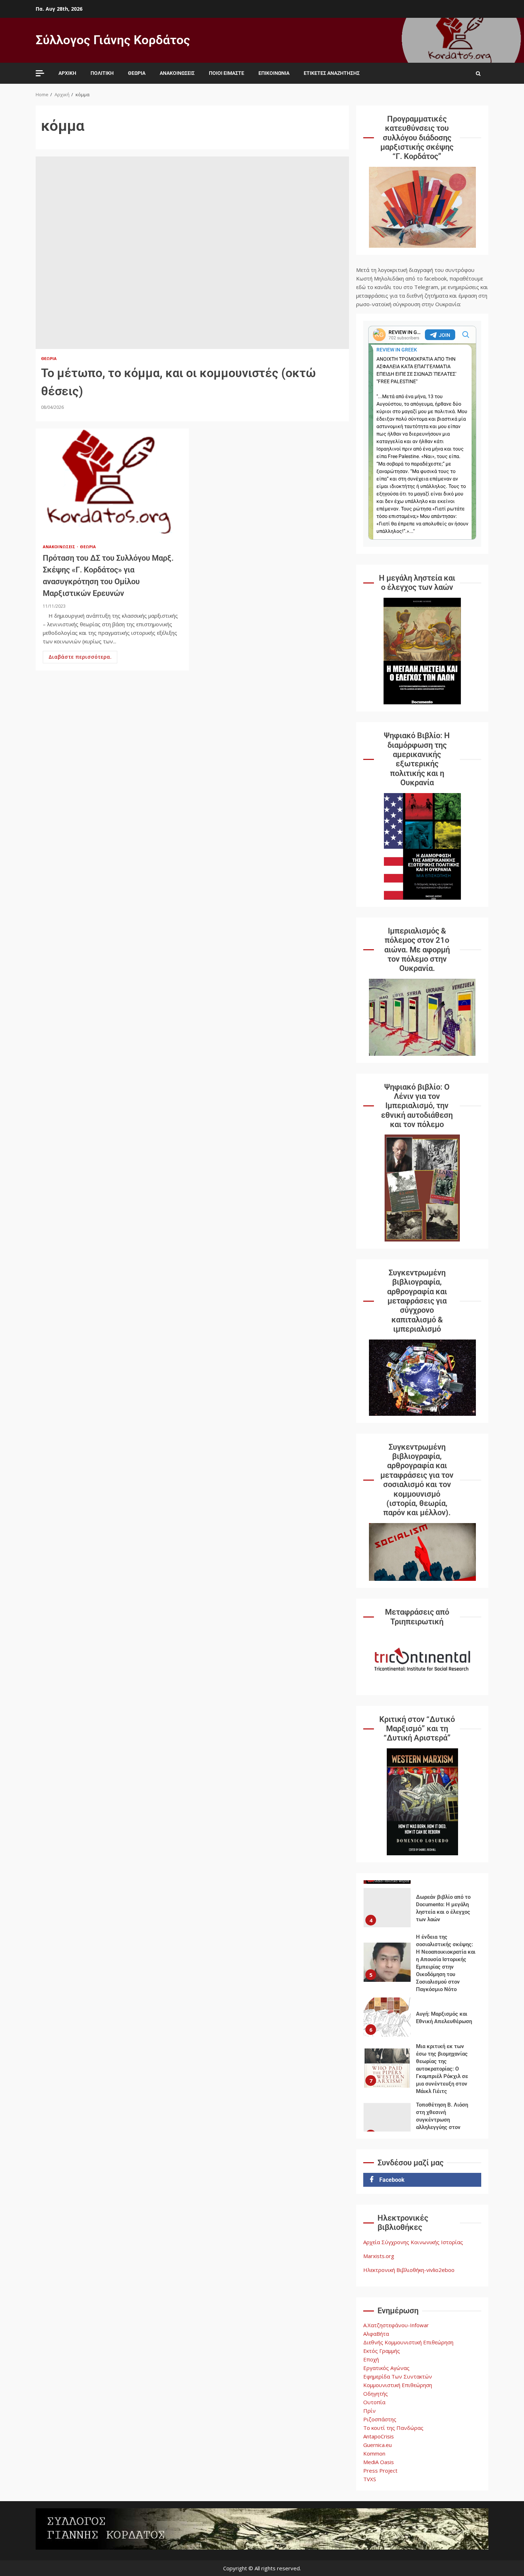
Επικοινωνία (274, 73)
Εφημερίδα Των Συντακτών (398, 2376)
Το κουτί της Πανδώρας (393, 2428)
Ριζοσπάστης (380, 2419)
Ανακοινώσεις (177, 73)
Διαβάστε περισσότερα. (80, 657)
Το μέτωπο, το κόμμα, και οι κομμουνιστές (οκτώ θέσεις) (192, 253)
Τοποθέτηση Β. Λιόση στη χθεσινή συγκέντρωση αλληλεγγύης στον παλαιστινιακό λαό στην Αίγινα (387, 2104)
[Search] (478, 73)
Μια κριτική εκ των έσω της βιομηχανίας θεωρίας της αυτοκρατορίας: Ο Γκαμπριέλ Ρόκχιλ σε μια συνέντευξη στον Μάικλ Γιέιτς (387, 2049)
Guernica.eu (377, 2445)
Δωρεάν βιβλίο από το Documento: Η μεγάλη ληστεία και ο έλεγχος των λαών (387, 1889)
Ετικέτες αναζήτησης (332, 73)
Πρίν (369, 2411)
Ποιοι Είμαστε (227, 73)
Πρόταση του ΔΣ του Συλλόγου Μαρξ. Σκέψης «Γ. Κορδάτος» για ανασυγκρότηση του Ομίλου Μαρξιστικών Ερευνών (112, 482)
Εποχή (371, 2359)
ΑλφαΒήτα (376, 2334)
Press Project (380, 2470)
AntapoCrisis (379, 2436)
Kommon (374, 2453)
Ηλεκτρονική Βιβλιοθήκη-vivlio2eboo (409, 2270)
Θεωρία (137, 73)
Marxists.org (379, 2256)
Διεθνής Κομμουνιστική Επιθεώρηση (408, 2342)
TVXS (370, 2479)
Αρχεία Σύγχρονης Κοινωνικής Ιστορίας (413, 2242)
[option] (422, 1891)
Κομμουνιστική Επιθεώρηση (398, 2385)
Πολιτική (102, 73)
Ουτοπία (374, 2402)
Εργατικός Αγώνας (386, 2368)
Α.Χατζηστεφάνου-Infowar (396, 2325)
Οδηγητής (376, 2394)
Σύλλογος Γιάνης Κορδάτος (113, 40)
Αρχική (67, 73)
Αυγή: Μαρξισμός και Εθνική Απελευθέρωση (387, 1998)
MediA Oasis (379, 2462)
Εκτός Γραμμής (382, 2351)
